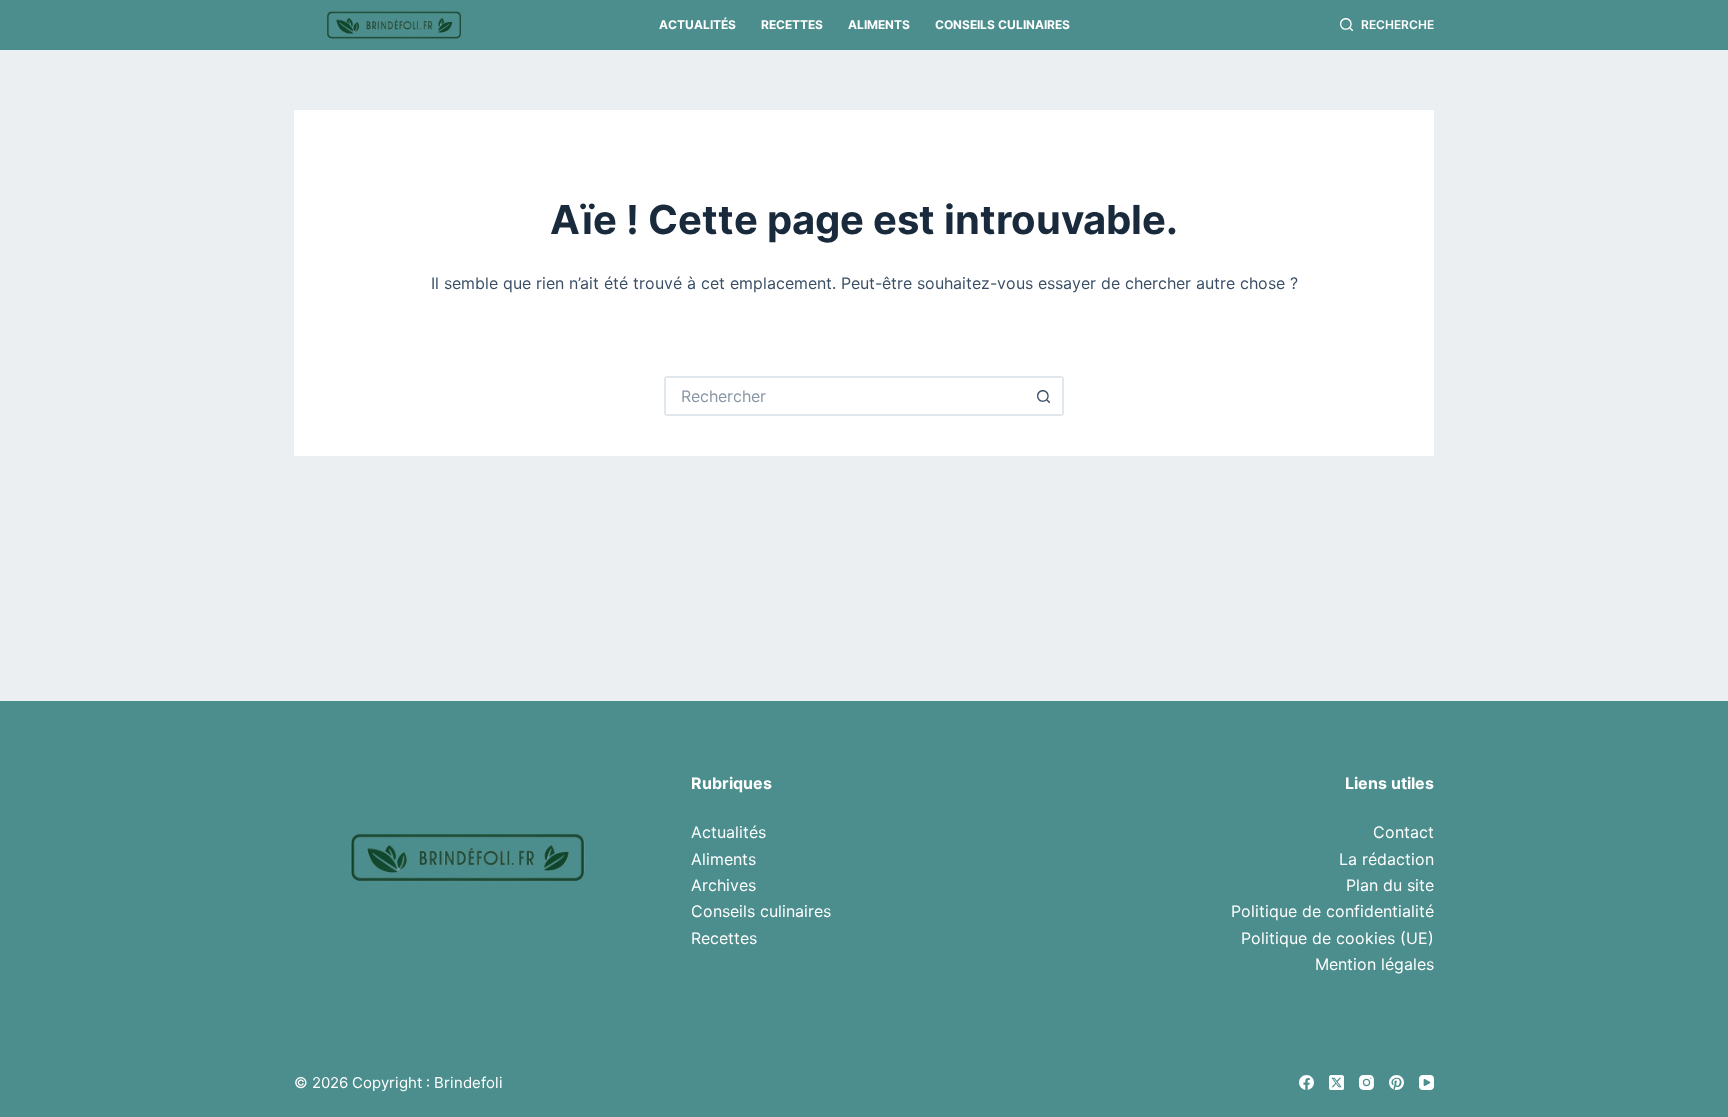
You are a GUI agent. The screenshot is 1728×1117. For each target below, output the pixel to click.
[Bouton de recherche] (1044, 396)
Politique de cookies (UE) (1337, 938)
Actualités (697, 24)
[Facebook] (1306, 1082)
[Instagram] (1366, 1082)
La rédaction (1386, 859)
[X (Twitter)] (1336, 1082)
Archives (723, 885)
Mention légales (1374, 964)
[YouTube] (1426, 1082)
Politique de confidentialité (1332, 911)
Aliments (879, 24)
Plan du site (1390, 885)
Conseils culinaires (1002, 24)
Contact (1403, 832)
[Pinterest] (1396, 1082)
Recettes (792, 24)
